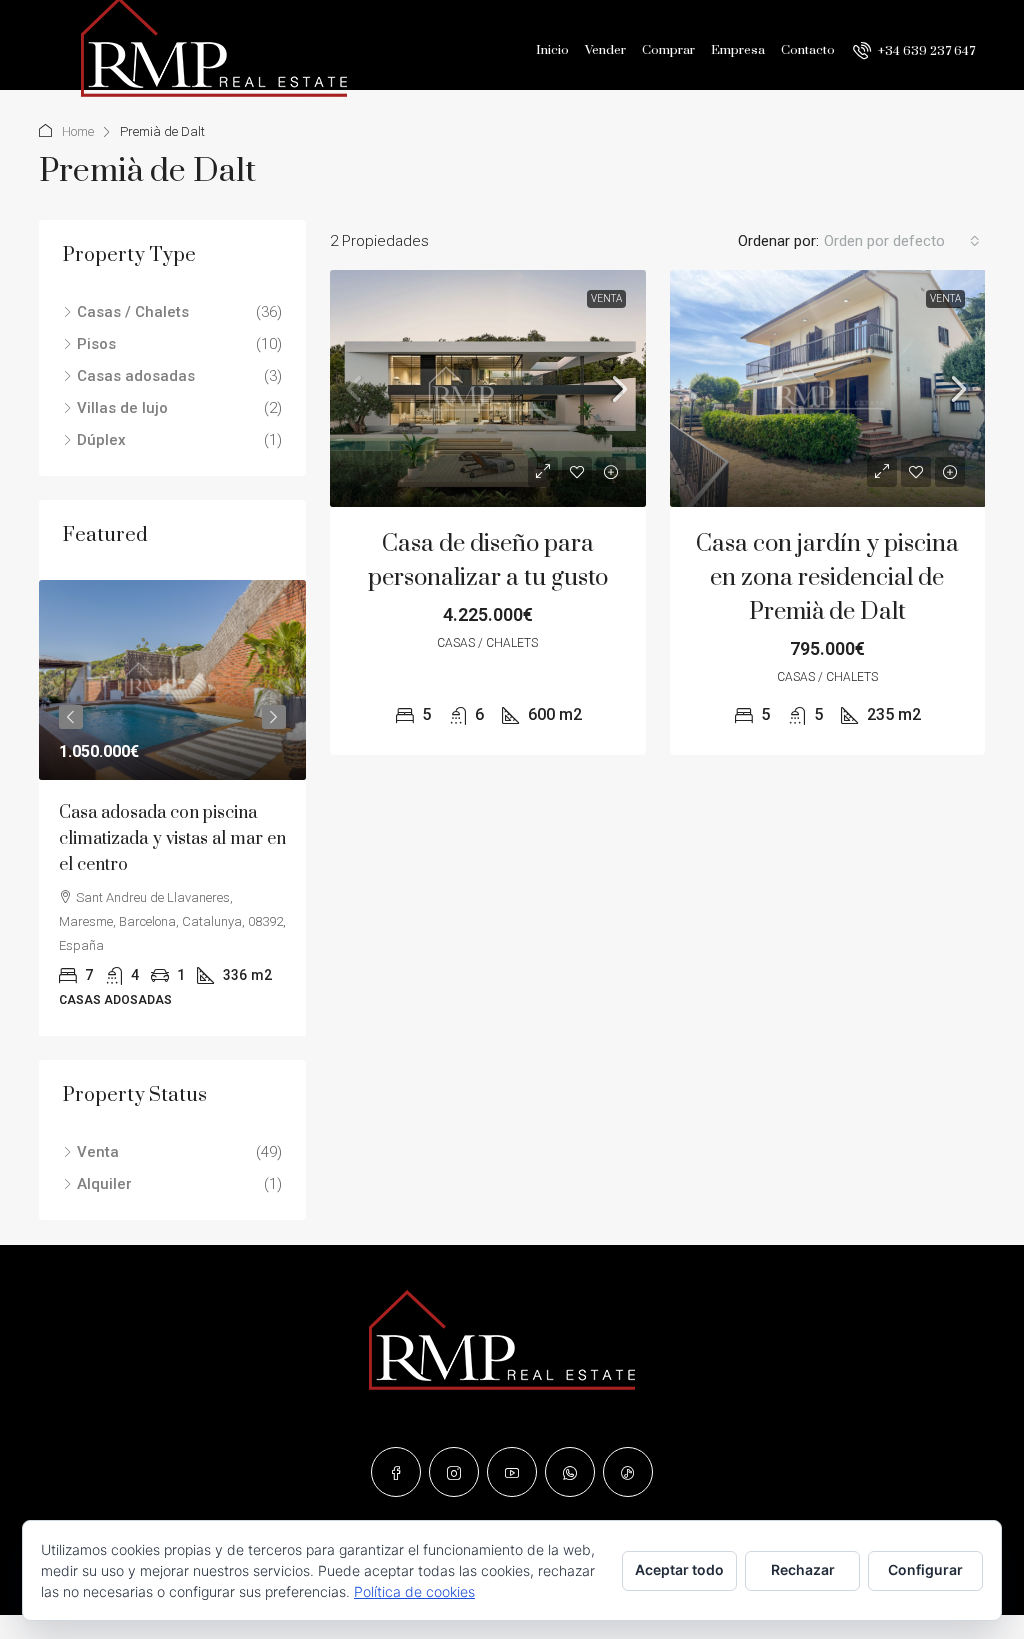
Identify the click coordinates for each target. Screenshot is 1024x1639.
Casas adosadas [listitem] (136, 376)
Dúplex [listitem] (101, 440)
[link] (488, 388)
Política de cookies (414, 1591)
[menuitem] (914, 51)
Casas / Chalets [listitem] (133, 312)
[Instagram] (454, 1472)
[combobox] (902, 241)
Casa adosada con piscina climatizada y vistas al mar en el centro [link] (172, 839)
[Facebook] (396, 1472)
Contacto (808, 50)
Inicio (552, 50)
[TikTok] (628, 1472)
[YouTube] (512, 1472)
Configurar (925, 1569)
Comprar (668, 50)
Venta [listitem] (98, 1152)
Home (78, 131)
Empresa (738, 50)
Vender (605, 50)
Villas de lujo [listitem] (122, 408)
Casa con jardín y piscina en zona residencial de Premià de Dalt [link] (827, 578)
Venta (606, 298)
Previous (71, 717)
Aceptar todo (679, 1569)
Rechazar (803, 1569)
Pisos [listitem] (96, 344)
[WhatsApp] (570, 1472)
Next (274, 717)
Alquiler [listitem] (104, 1184)
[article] (172, 808)
